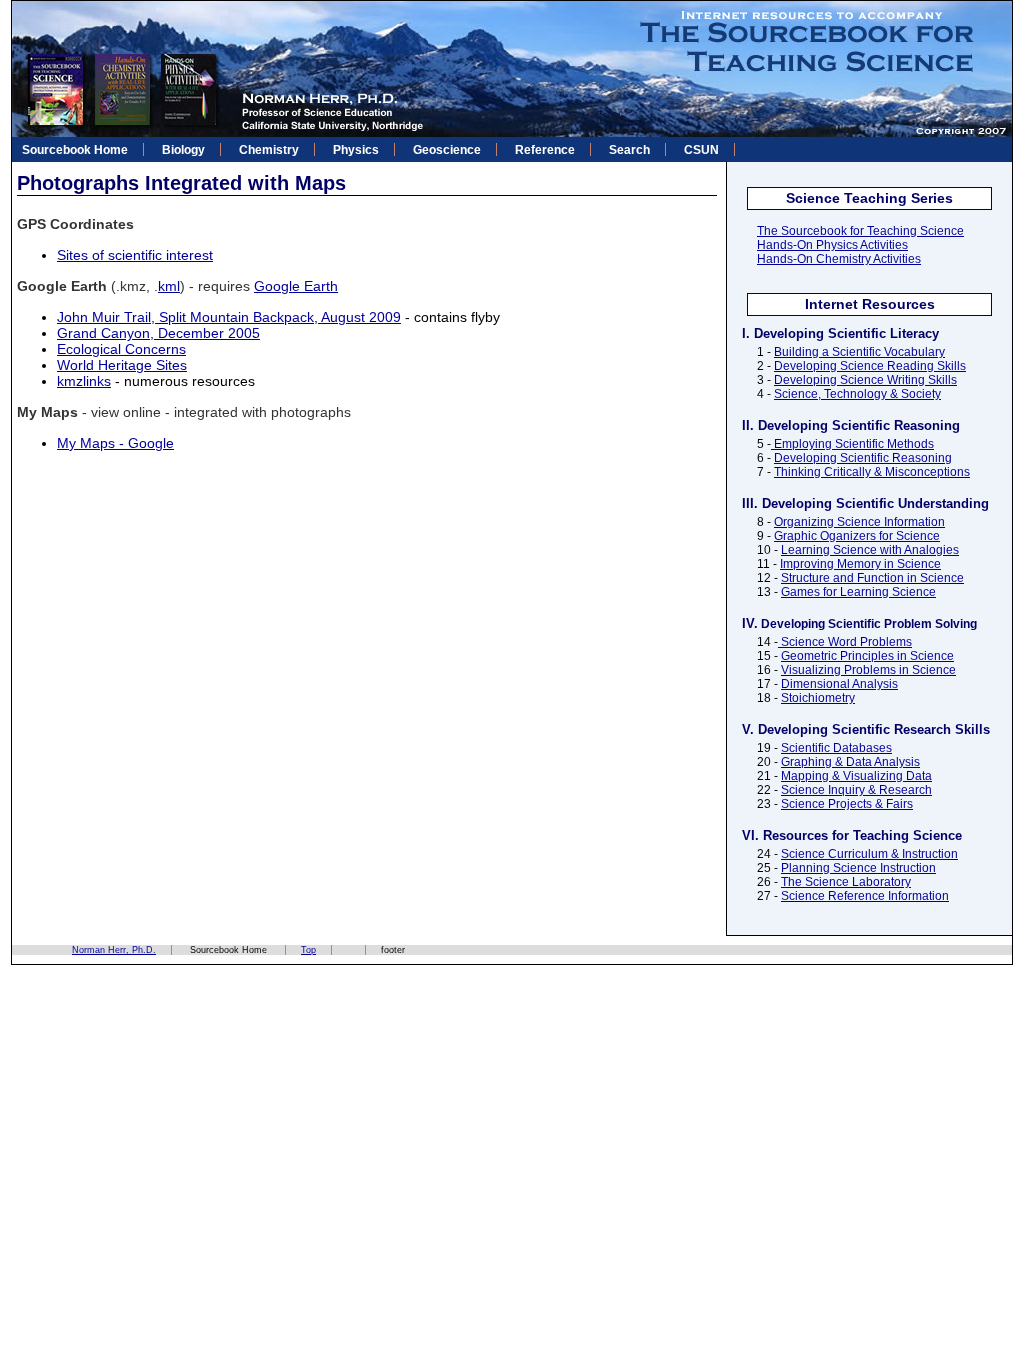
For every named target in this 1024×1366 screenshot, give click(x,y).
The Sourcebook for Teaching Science (860, 231)
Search (629, 149)
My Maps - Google (115, 443)
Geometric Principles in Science (867, 656)
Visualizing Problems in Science (868, 670)
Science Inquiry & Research (856, 790)
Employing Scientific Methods (852, 444)
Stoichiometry (818, 698)
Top (308, 950)
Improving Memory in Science (860, 564)
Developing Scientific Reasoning (863, 458)
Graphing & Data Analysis (850, 762)
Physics (356, 149)
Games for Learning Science (858, 592)
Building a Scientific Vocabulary (859, 352)
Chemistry (269, 149)
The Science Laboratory (846, 882)
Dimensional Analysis (839, 684)
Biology (183, 149)
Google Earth (296, 286)
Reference (545, 149)
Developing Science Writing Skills (865, 380)
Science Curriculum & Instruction (869, 854)
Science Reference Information (865, 896)
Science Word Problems (845, 642)
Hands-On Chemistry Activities (839, 259)
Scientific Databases (836, 748)
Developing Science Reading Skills (870, 366)
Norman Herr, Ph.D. (114, 950)
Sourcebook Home (75, 149)
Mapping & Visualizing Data (856, 776)
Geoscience (447, 149)
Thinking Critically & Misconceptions (872, 472)
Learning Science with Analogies (870, 550)
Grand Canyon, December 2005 (158, 333)
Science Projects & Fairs (847, 804)
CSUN (701, 149)
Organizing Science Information (859, 522)
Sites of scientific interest (135, 255)
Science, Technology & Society (857, 394)
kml (169, 286)
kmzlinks (84, 381)
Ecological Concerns (121, 349)
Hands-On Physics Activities (832, 245)
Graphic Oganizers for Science (857, 536)
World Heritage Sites (122, 365)
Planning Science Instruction (858, 868)
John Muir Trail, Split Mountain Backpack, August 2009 (229, 317)
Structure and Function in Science (872, 578)
